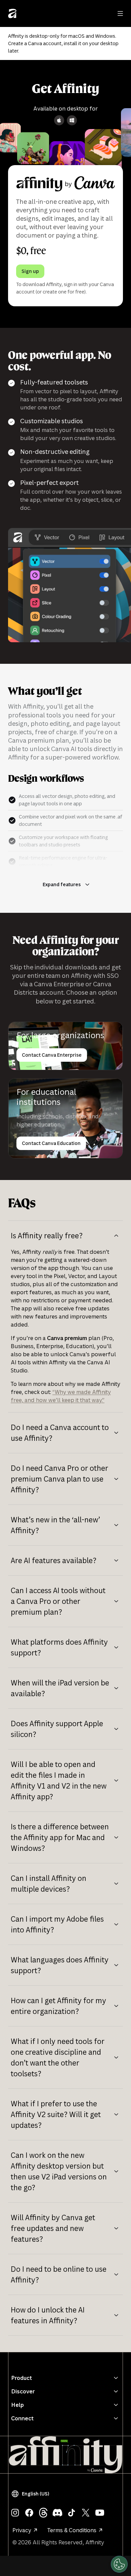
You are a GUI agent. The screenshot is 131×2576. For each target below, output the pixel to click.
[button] (32, 2494)
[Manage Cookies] (119, 2564)
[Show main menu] (120, 13)
